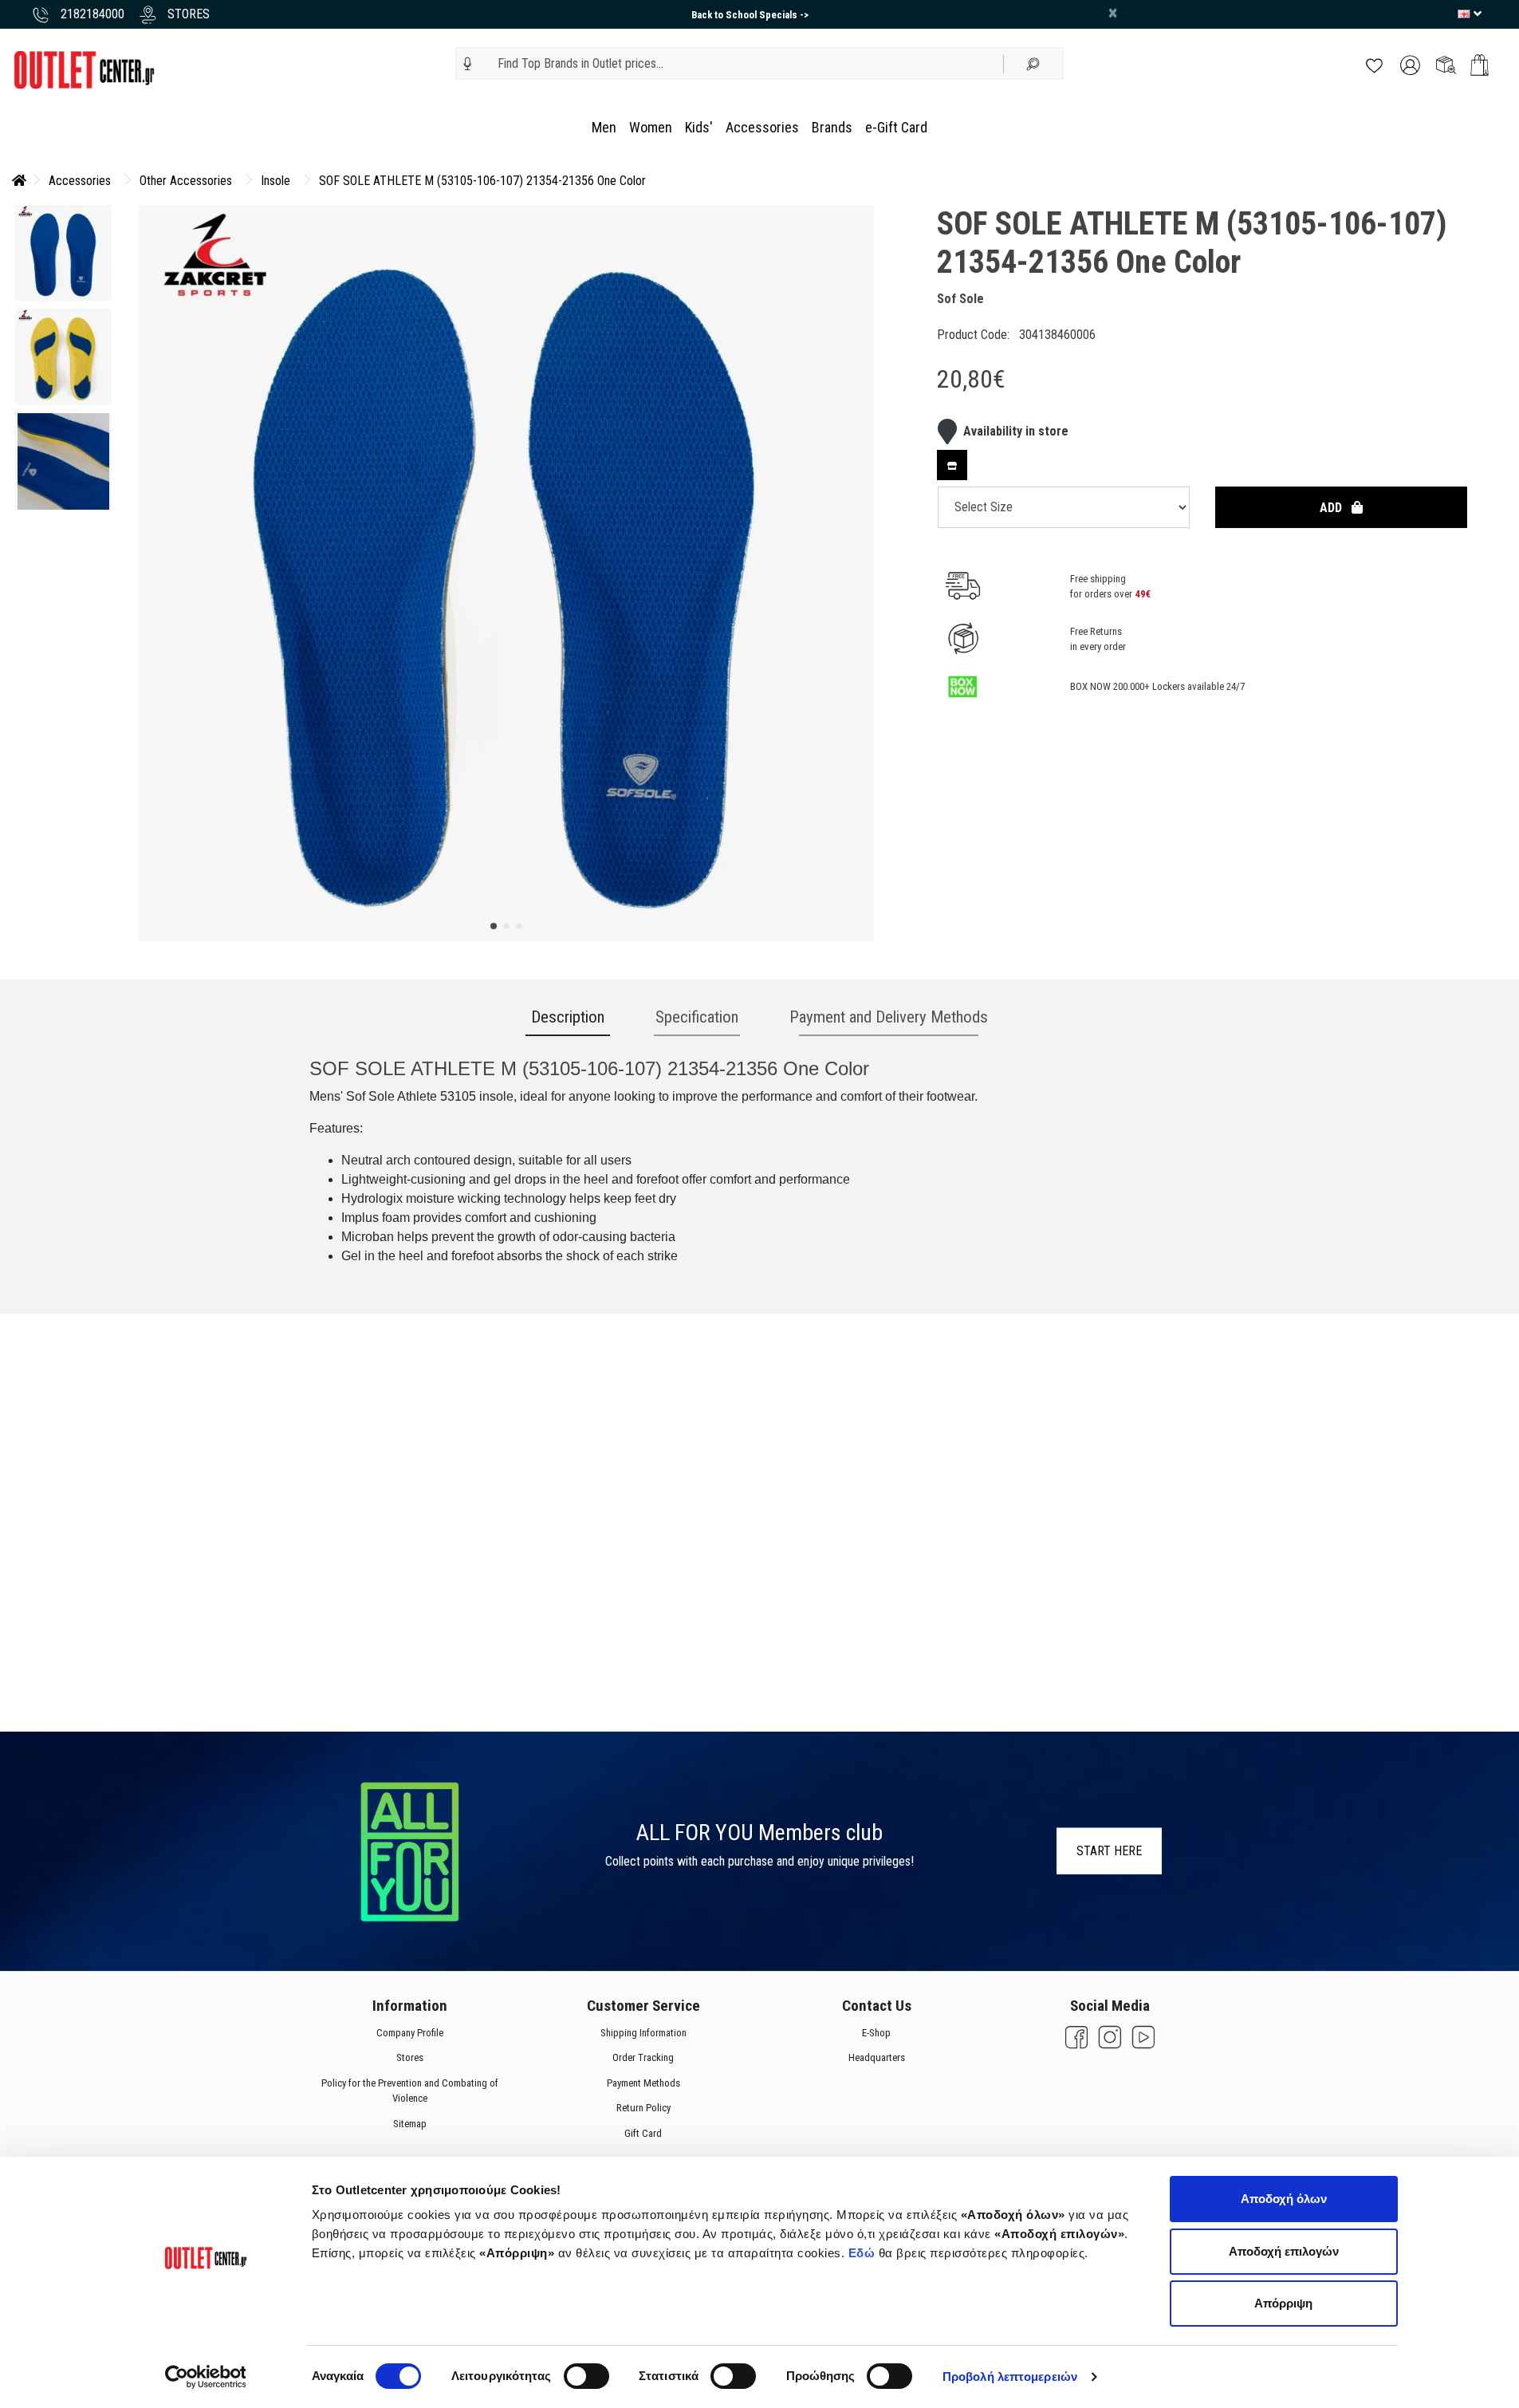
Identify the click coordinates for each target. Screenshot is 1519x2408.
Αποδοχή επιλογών (1284, 2251)
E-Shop (876, 2033)
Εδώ (864, 2253)
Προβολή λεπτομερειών (1010, 2376)
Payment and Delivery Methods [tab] (889, 1017)
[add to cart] (1480, 65)
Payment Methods (643, 2083)
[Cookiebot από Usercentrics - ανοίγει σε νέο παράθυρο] (205, 2377)
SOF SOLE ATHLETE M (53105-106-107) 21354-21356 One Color (482, 181)
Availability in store (1016, 431)
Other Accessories (186, 181)
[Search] (1033, 63)
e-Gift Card (896, 127)
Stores (410, 2057)
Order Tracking (643, 2057)
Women (651, 127)
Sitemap (410, 2124)
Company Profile (410, 2033)
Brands (832, 127)
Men (604, 127)
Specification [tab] (697, 1017)
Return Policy (643, 2108)
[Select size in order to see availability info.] (952, 465)
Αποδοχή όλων (1284, 2199)
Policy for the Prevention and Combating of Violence (410, 2091)
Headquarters (876, 2057)
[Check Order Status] (1446, 64)
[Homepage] (19, 181)
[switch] (586, 2376)
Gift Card (643, 2133)
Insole (275, 181)
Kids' (699, 127)
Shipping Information (643, 2033)
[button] (468, 64)
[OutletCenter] (84, 69)
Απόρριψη (1283, 2303)
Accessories (762, 127)
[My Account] (1410, 64)
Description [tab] (568, 1017)
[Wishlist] (1374, 64)
